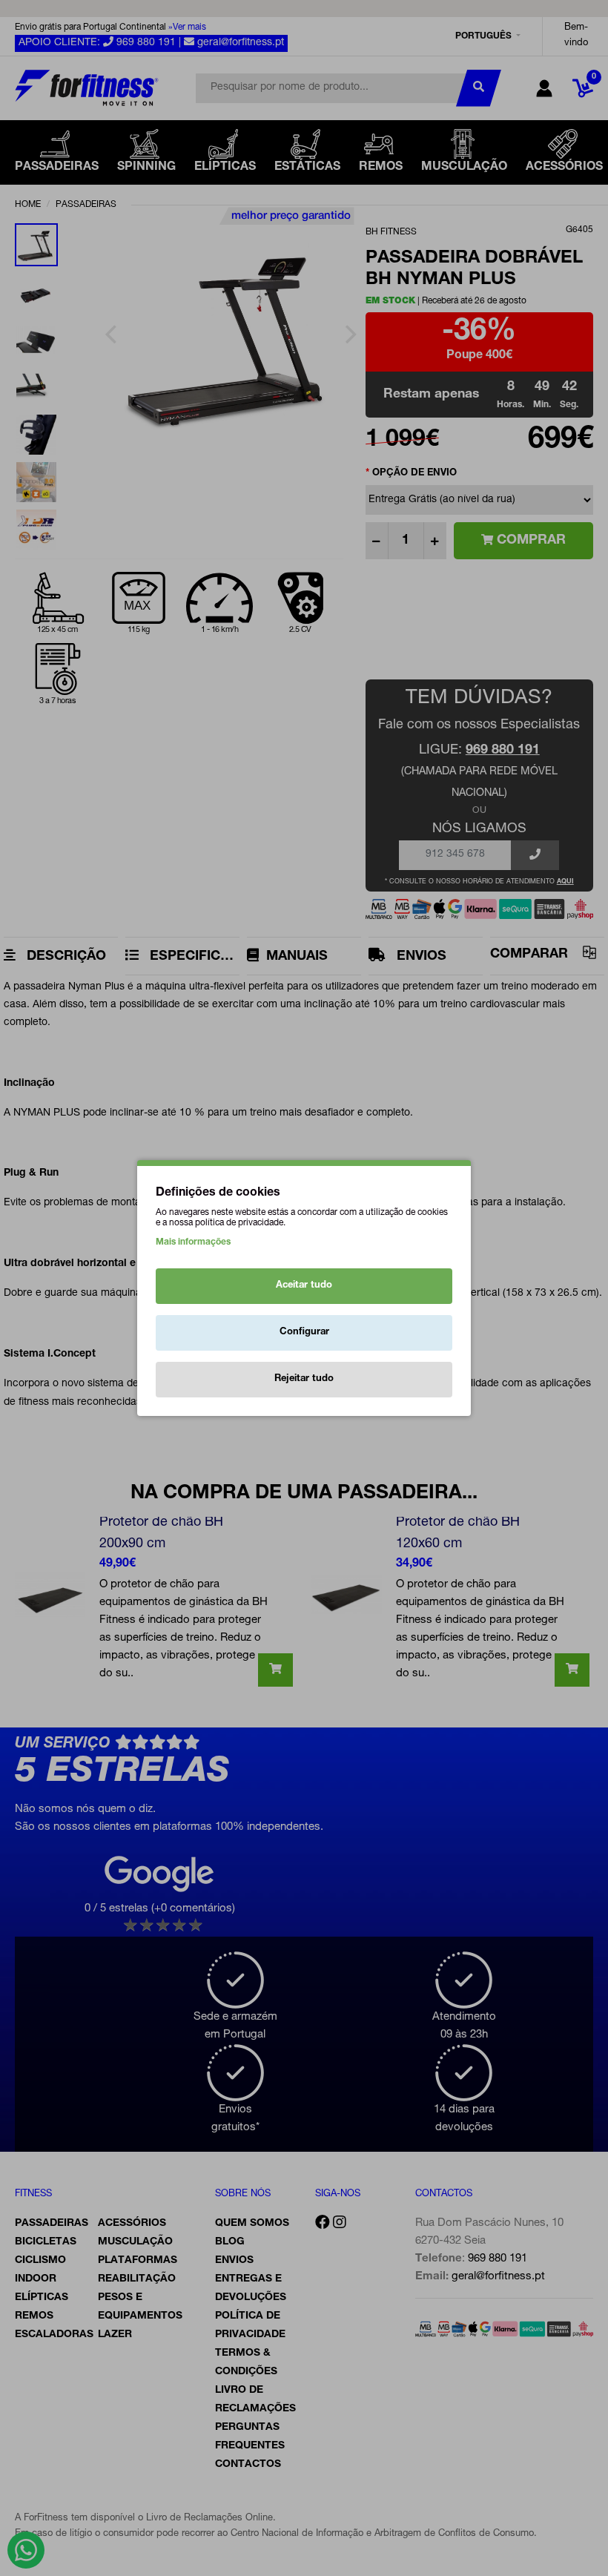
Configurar (304, 1333)
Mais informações (193, 1242)
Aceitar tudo (304, 1286)
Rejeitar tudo (304, 1379)
